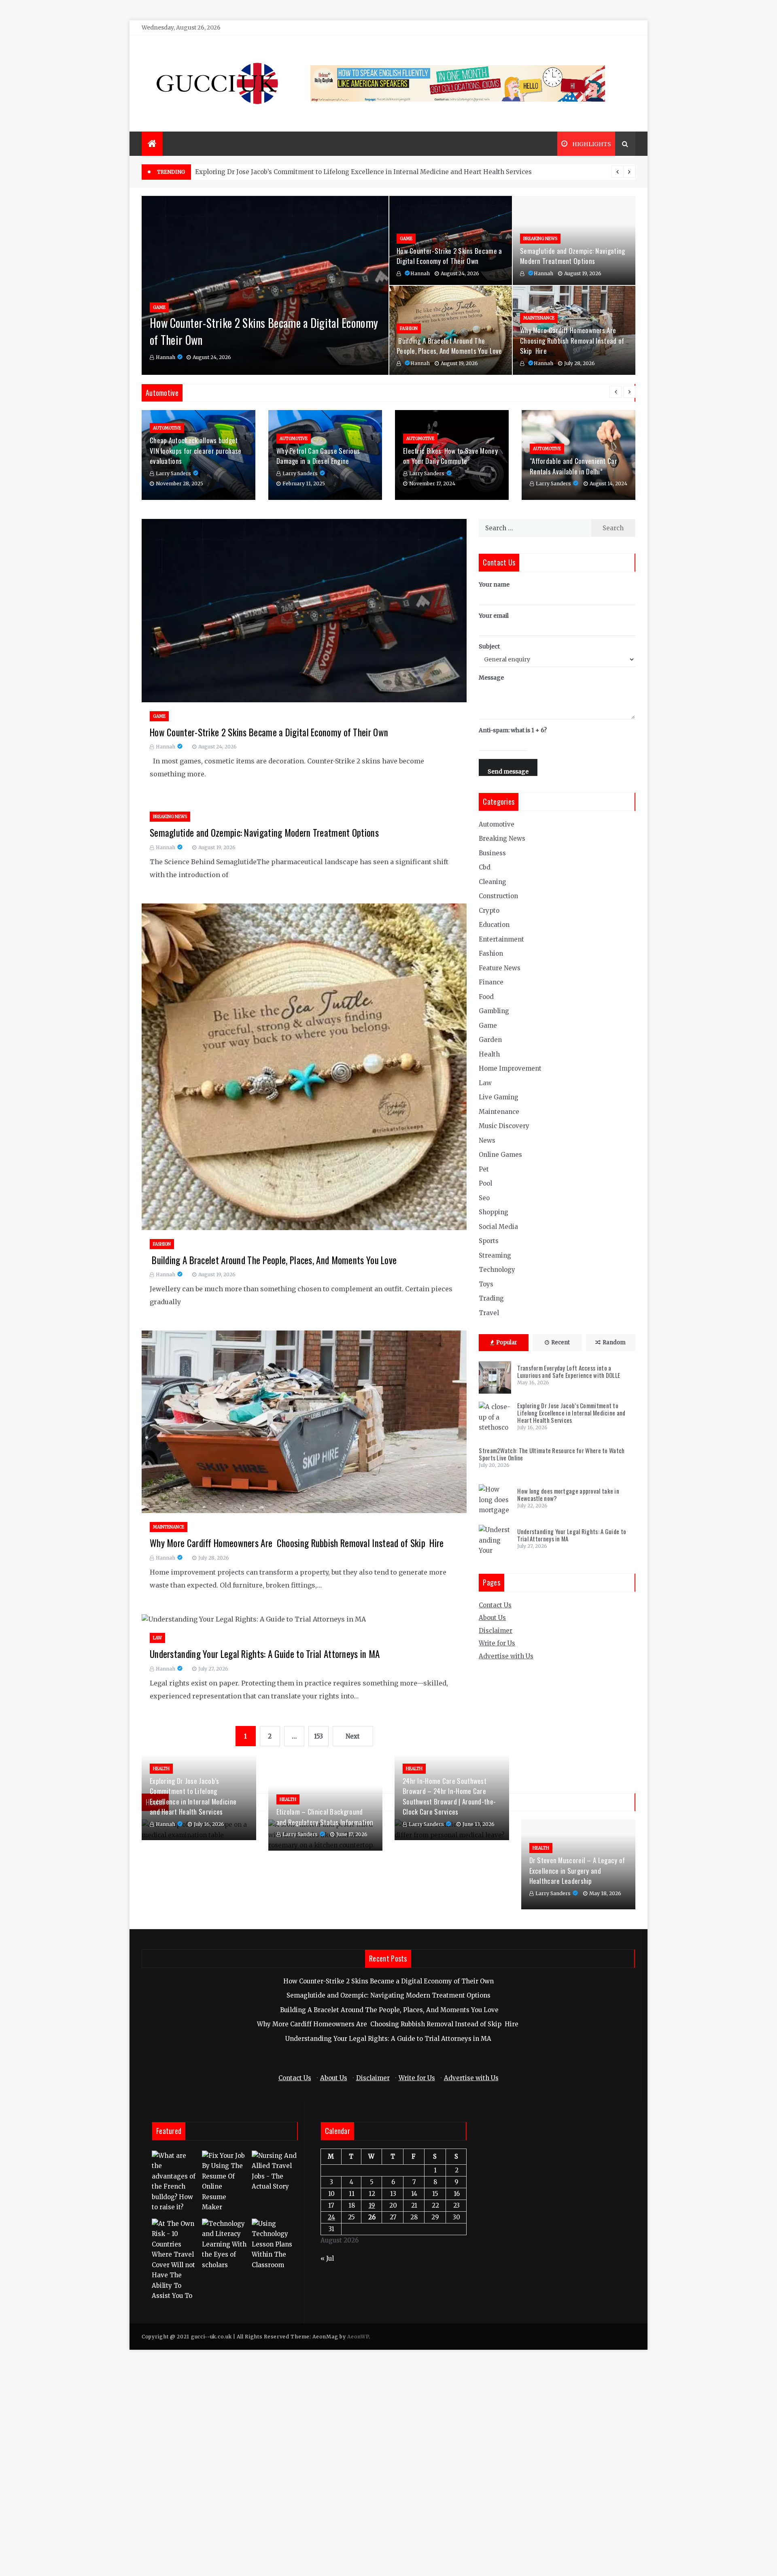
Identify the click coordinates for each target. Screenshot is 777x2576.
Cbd (485, 867)
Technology (497, 1270)
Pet (484, 1169)
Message (491, 678)
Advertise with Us (506, 1656)
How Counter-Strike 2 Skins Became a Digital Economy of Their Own (449, 256)
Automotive (167, 428)
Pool (485, 1183)
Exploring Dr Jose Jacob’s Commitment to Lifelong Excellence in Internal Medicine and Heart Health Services (571, 1413)
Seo (484, 1198)
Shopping (494, 1212)
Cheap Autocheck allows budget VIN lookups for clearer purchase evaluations (196, 451)
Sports (489, 1241)
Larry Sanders (173, 473)
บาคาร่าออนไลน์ (357, 2063)
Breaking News (540, 239)
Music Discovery (504, 1126)
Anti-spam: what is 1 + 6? (513, 730)
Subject (489, 646)
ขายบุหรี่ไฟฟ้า (399, 2063)
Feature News (500, 968)
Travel (489, 1313)
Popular (507, 1342)
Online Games (500, 1155)
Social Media (498, 1227)
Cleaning (493, 882)
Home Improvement (510, 1068)
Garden (490, 1040)
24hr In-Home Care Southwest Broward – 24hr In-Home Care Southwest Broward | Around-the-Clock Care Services (449, 1796)
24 (331, 2217)
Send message (508, 772)
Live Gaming (499, 1097)
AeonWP (358, 2337)
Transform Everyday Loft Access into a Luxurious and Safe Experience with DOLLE (569, 1371)
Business (492, 853)
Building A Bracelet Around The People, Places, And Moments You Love (449, 346)
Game (159, 307)
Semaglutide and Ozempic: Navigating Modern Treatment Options (573, 256)
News (487, 1140)
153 (318, 1736)
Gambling (494, 1011)
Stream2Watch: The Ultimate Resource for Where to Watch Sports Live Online (314, 172)
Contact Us (495, 1605)
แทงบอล (430, 2063)
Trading (491, 1298)
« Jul (327, 2258)
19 (372, 2205)
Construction (498, 896)
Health (489, 1054)
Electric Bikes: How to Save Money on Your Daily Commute (450, 456)
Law (157, 1638)
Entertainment (501, 939)
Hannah (166, 357)
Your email (494, 616)
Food (486, 997)
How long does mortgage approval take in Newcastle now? (568, 1494)
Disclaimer (496, 1631)
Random (614, 1342)
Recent (560, 1342)
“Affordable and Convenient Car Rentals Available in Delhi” (573, 466)
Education (494, 925)
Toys (486, 1284)
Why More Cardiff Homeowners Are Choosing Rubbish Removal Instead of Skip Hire (572, 340)
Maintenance (539, 318)
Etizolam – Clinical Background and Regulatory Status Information (325, 1817)
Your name (494, 584)
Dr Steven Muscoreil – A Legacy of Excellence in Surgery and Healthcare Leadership (577, 1870)
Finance (491, 982)
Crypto (489, 911)
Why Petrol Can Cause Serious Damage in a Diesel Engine (318, 456)
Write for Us (497, 1643)
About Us (492, 1618)
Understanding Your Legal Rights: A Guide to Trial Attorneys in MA (265, 1654)
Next (353, 1736)
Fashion (409, 328)
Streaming (495, 1255)
